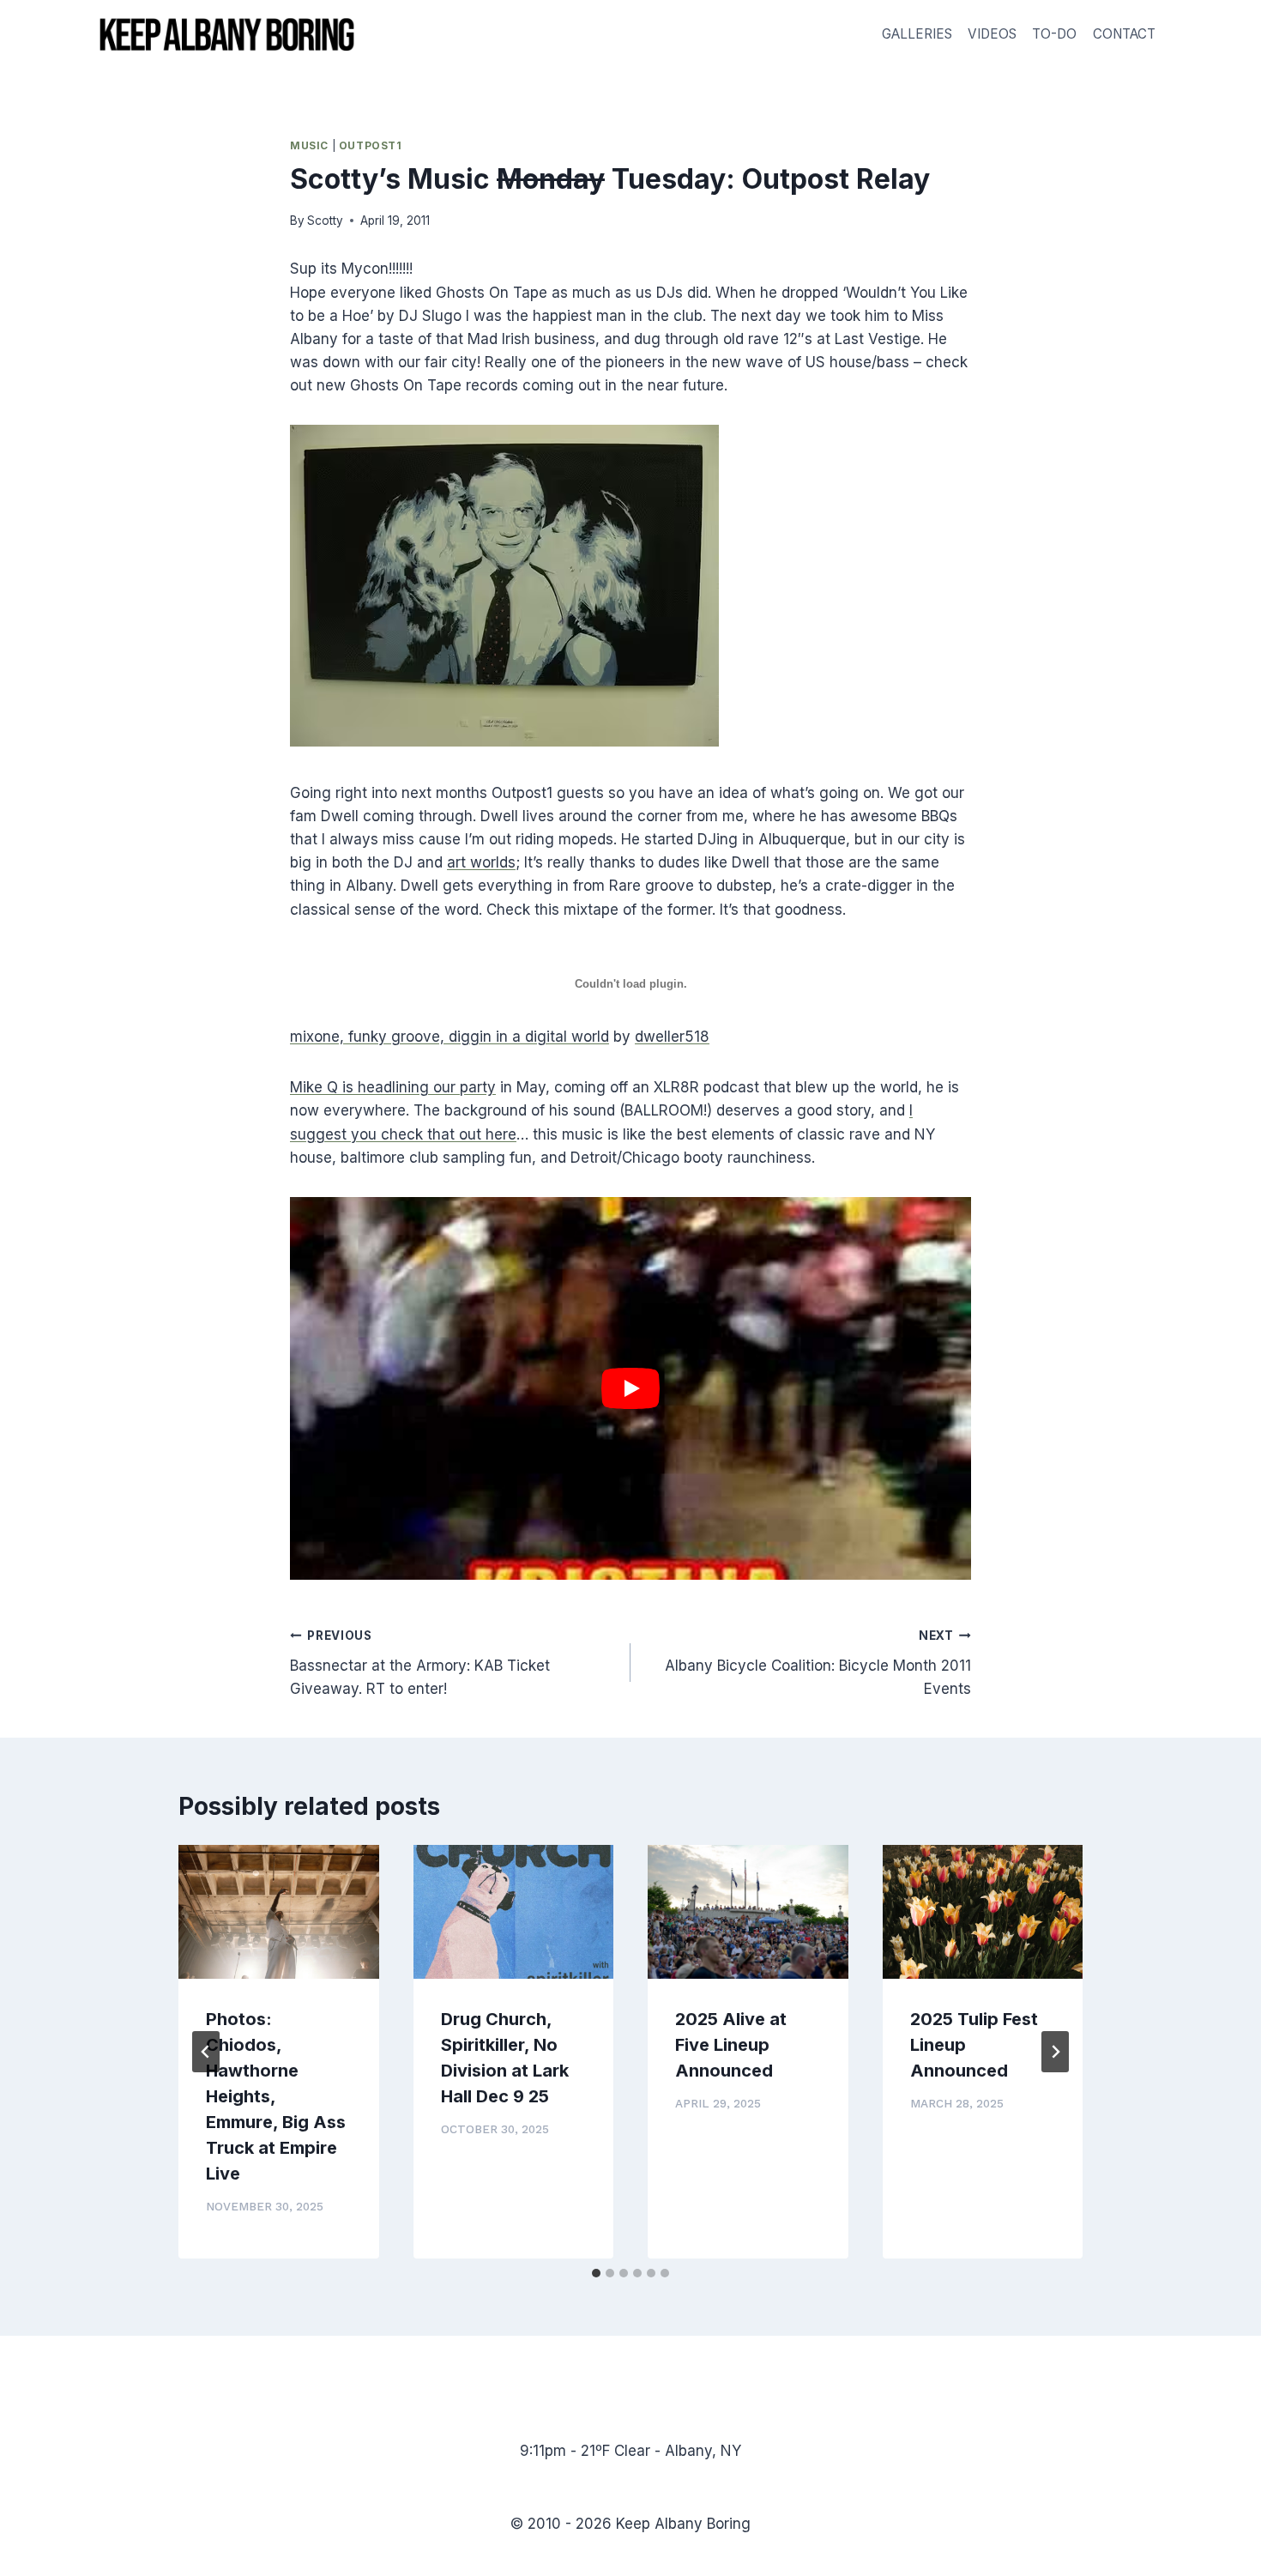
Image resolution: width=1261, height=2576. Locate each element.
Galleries (917, 34)
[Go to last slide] (206, 2052)
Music (309, 145)
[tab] (596, 2273)
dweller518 (672, 1037)
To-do (1054, 34)
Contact (1124, 34)
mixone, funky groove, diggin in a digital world (449, 1037)
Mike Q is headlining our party (393, 1087)
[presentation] (279, 1912)
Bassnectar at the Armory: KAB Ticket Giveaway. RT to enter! (420, 1663)
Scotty (325, 221)
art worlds (481, 862)
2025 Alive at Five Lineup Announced (731, 2045)
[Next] (1055, 2052)
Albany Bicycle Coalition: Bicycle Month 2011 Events (818, 1663)
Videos (992, 34)
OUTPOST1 (371, 145)
